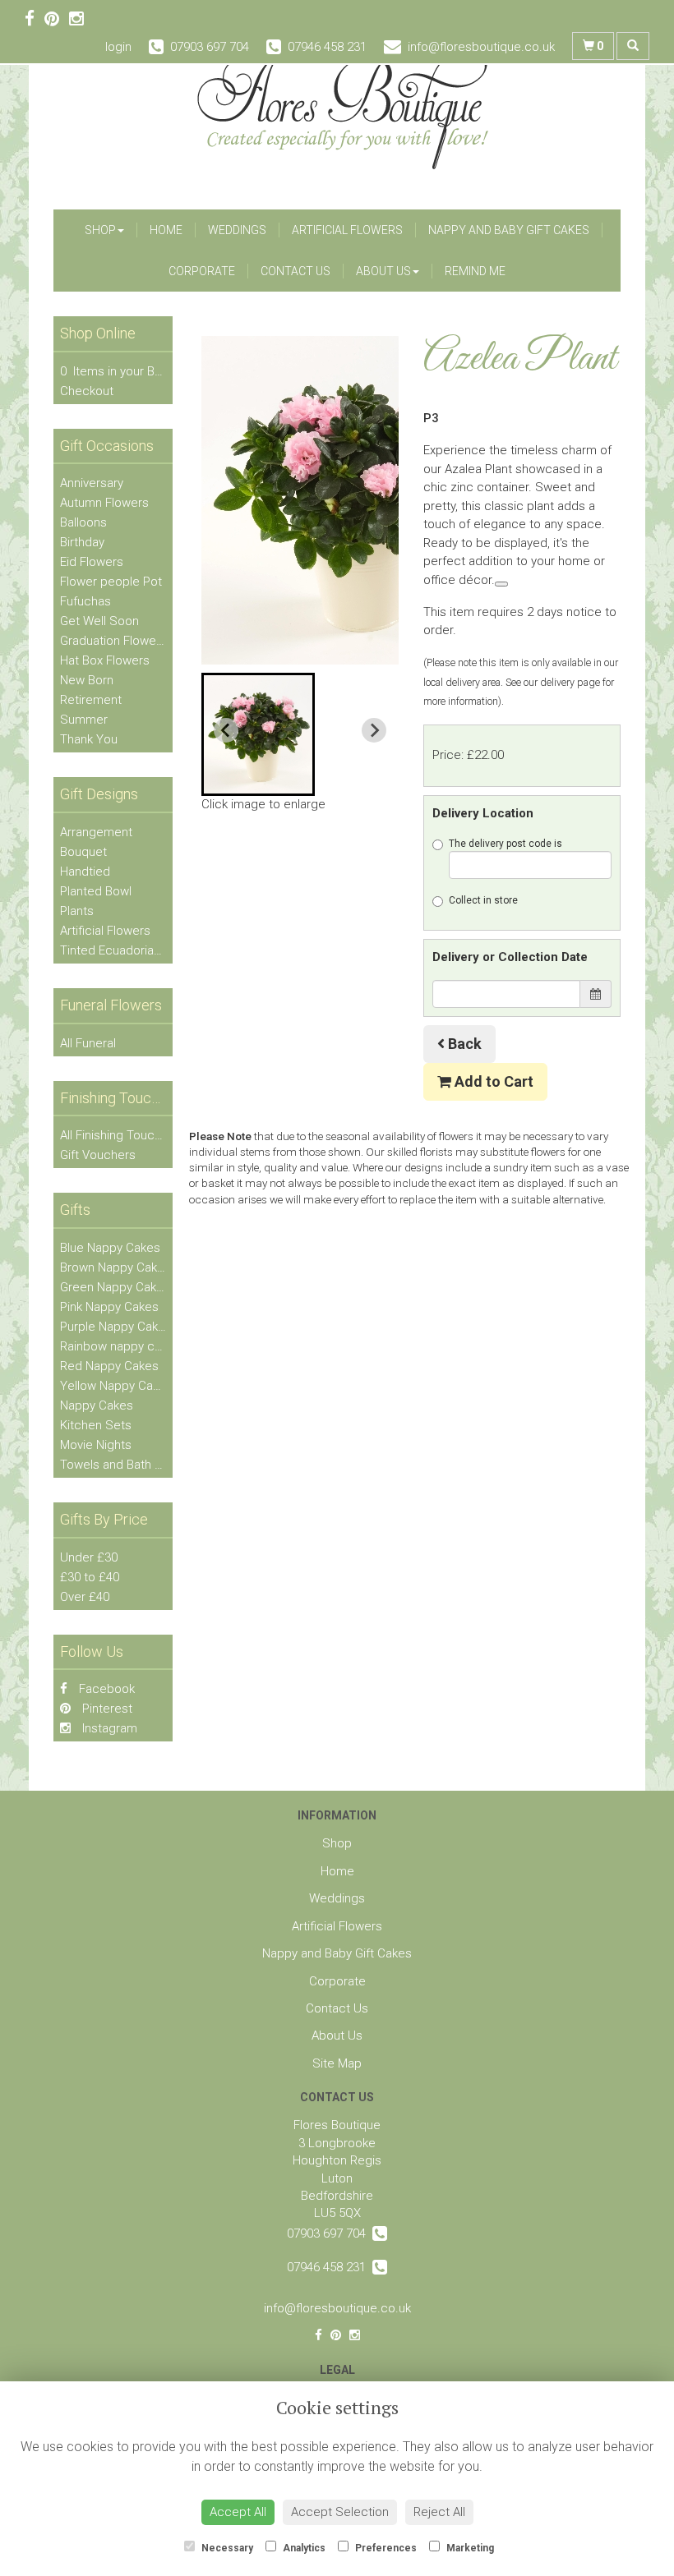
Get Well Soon (99, 621)
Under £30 (89, 1557)
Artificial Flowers (347, 230)
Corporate (202, 271)
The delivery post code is (505, 844)
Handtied (85, 872)
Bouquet (83, 852)
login (118, 47)
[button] (258, 734)
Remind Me (475, 271)
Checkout (87, 391)
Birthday (82, 542)
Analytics (303, 2548)
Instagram (108, 1728)
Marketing (469, 2548)
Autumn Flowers (104, 503)
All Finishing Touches (118, 1135)
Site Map (337, 2063)
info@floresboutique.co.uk (337, 2308)
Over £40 (85, 1597)
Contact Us (295, 271)
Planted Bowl (96, 891)
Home (166, 230)
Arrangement (96, 832)
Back (463, 1044)
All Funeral (88, 1043)
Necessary (226, 2548)
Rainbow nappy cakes (120, 1346)
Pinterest (106, 1709)
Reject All (439, 2512)
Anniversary (92, 483)
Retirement (91, 700)
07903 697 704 (330, 2233)
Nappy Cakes (97, 1405)
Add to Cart (492, 1081)
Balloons (83, 522)
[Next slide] (374, 730)
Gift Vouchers (98, 1155)
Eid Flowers (92, 562)
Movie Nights (96, 1445)
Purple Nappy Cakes (116, 1327)
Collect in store (483, 900)
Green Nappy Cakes (115, 1287)
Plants (77, 911)
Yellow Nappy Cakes (116, 1386)
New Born (87, 680)
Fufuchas (85, 601)
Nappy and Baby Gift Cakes (509, 230)
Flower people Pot (111, 582)
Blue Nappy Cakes (110, 1248)
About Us (383, 271)
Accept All (238, 2512)
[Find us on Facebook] (35, 19)
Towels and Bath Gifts (120, 1465)
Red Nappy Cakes (109, 1366)
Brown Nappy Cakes (115, 1267)
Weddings (237, 230)
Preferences (385, 2548)
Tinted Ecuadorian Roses (129, 950)
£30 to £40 (90, 1577)
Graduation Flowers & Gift (130, 641)
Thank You (89, 739)
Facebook (105, 1689)
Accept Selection (340, 2512)
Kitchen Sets (96, 1425)
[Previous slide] (226, 730)
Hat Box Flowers (105, 660)
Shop (100, 230)
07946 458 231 (330, 2267)
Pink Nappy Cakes (109, 1307)
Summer (84, 720)
